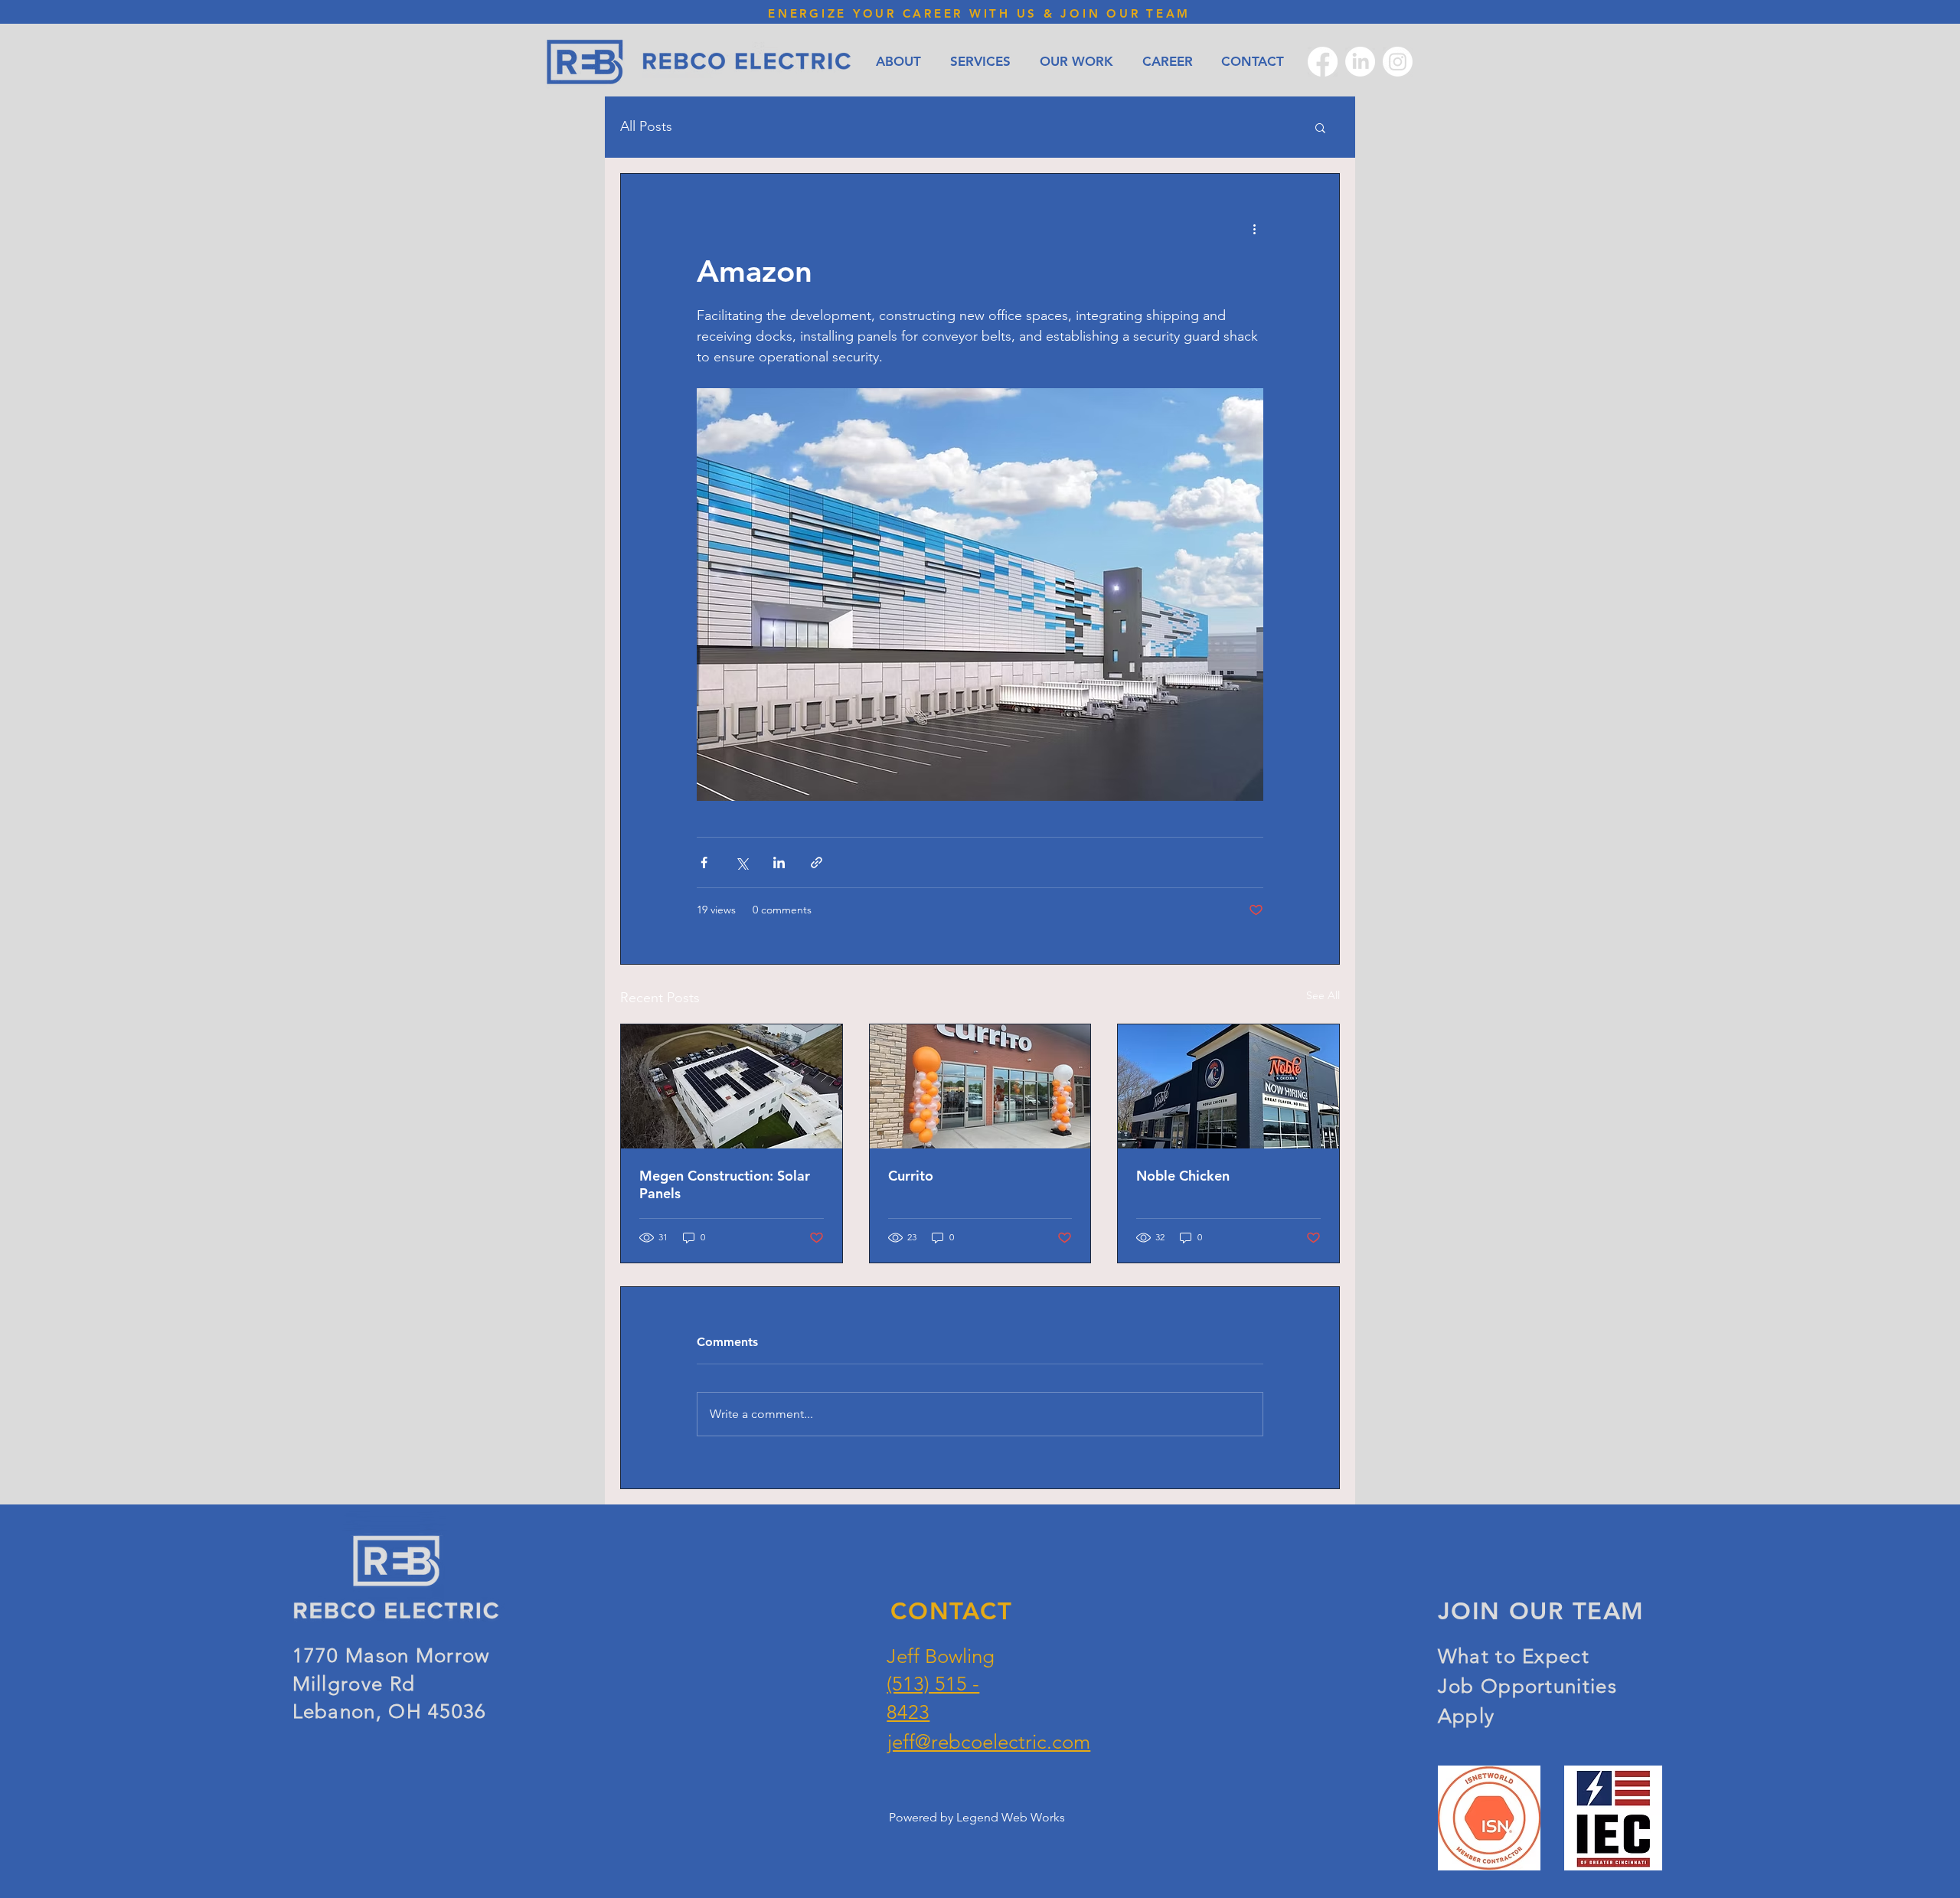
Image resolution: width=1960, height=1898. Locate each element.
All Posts (646, 126)
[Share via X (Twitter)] (742, 862)
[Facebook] (1323, 62)
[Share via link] (817, 862)
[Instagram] (1398, 62)
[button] (1320, 127)
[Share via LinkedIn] (779, 862)
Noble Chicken (1183, 1176)
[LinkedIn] (1360, 62)
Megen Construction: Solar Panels (725, 1184)
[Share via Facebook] (704, 862)
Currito (911, 1176)
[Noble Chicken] (1228, 1086)
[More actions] (1254, 229)
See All (1323, 995)
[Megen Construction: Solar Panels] (732, 1086)
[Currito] (980, 1086)
